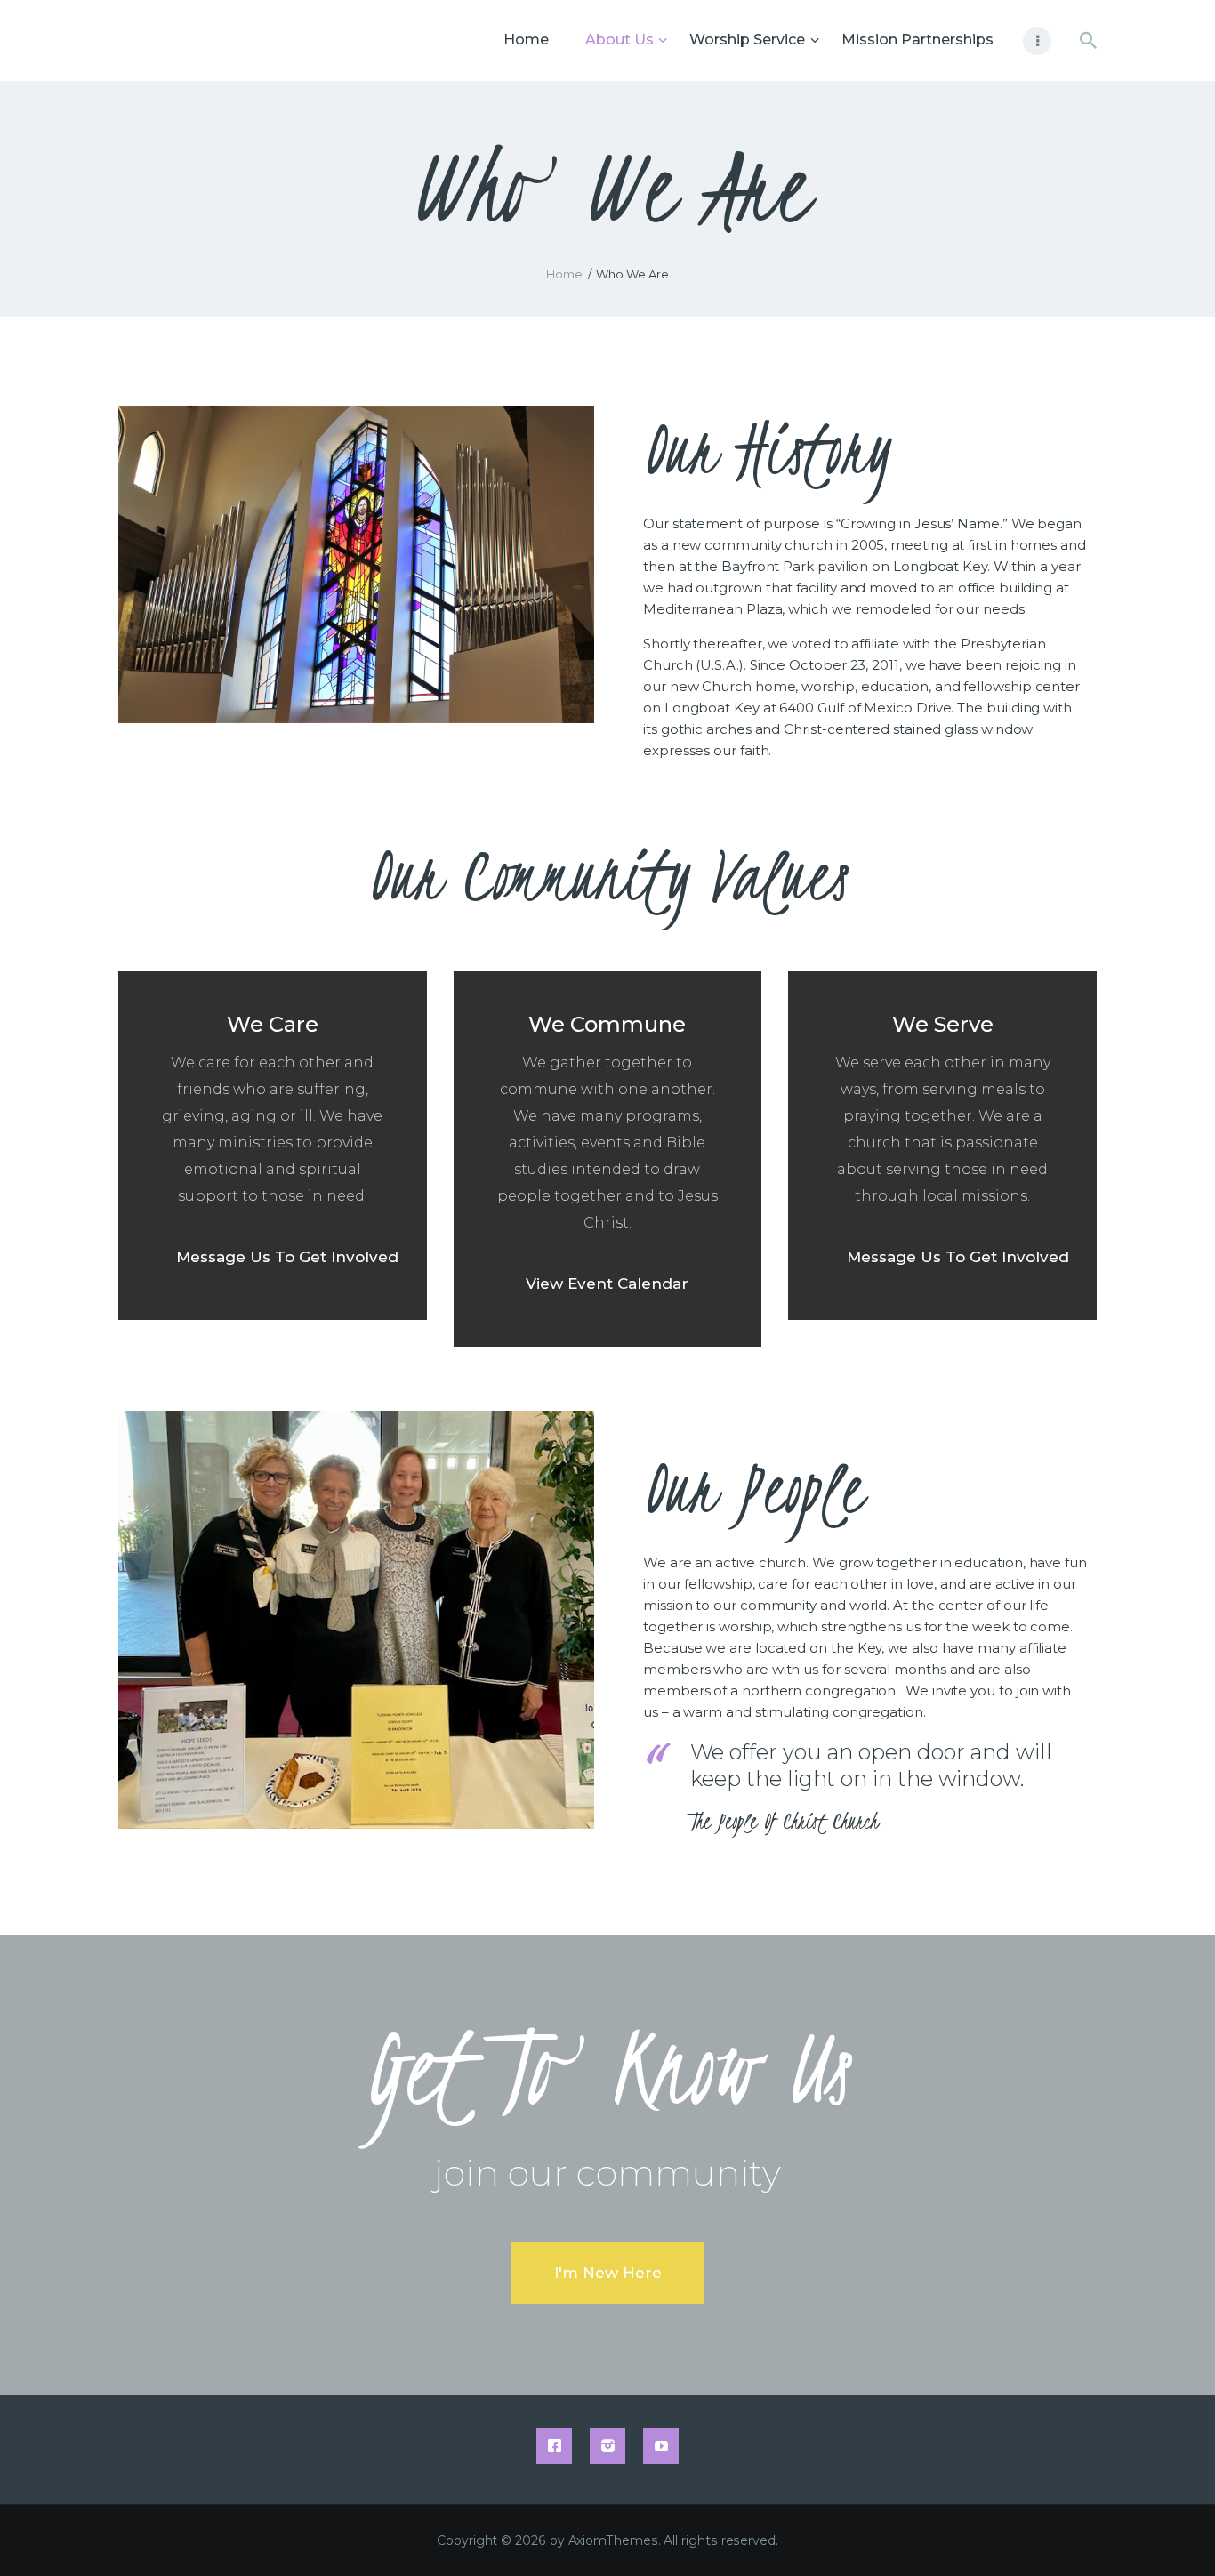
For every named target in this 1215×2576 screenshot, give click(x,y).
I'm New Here (608, 2273)
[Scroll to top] (1171, 2533)
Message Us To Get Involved (287, 1257)
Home (564, 274)
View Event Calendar (607, 1284)
